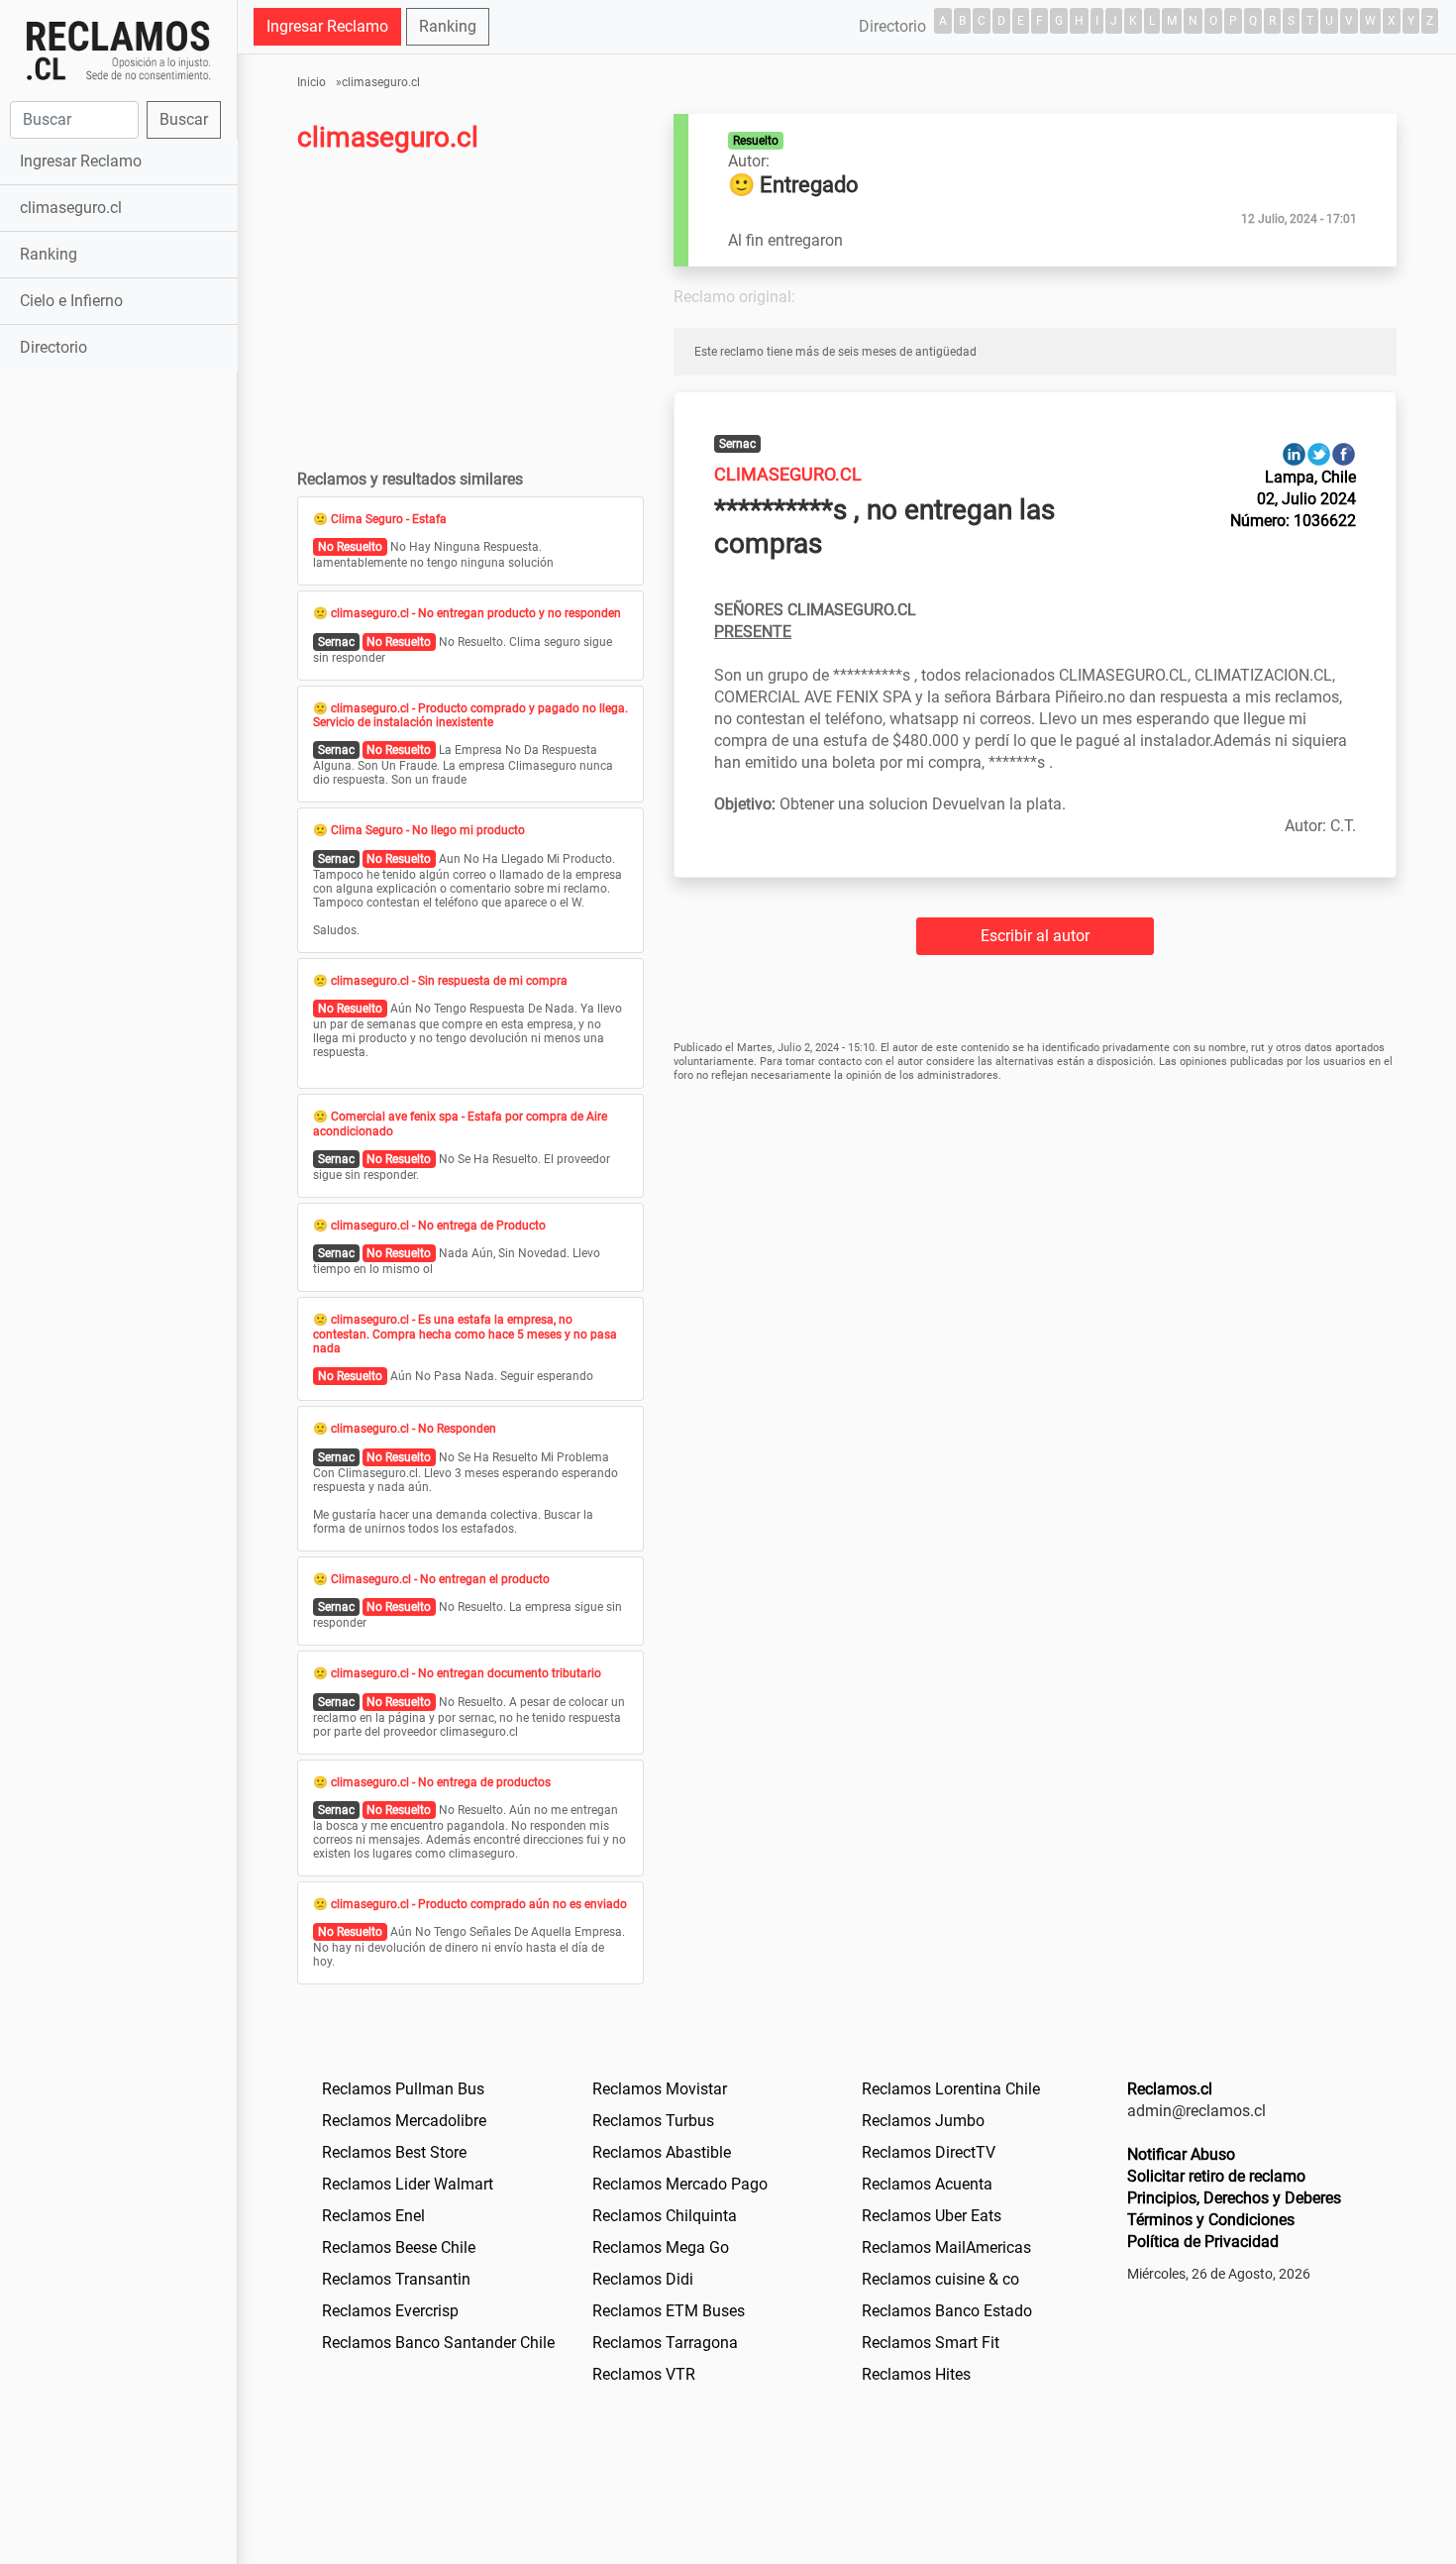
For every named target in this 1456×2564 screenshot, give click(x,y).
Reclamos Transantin (396, 2279)
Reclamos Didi (643, 2279)
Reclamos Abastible (662, 2152)
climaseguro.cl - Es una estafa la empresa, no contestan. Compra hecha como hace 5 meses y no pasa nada (465, 1334)
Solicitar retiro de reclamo (1216, 2176)
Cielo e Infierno (71, 301)
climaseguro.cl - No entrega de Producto (438, 1226)
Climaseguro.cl (788, 474)
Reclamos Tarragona (665, 2343)
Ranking (49, 254)
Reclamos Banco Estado (947, 2311)
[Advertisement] (118, 688)
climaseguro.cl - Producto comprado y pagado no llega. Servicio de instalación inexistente (470, 715)
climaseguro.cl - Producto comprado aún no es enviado (479, 1904)
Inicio (312, 82)
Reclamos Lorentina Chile (951, 2089)
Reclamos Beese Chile (399, 2247)
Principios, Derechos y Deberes (1234, 2198)
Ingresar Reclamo (81, 161)
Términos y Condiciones (1211, 2220)
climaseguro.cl (71, 208)
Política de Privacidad (1203, 2242)
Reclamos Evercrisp (390, 2311)
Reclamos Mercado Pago (680, 2184)
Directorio (53, 347)
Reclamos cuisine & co (940, 2279)
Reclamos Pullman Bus (403, 2089)
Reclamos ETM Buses (669, 2311)
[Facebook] (1344, 453)
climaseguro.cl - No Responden (414, 1429)
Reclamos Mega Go (661, 2247)
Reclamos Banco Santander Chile (438, 2343)
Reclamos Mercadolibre (404, 2121)
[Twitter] (1319, 453)
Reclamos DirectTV (929, 2152)
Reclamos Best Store (394, 2152)
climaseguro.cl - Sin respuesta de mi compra (449, 981)
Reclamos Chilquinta (665, 2216)
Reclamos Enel (373, 2216)
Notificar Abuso (1181, 2154)
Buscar (184, 119)
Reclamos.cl (1170, 2089)
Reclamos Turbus (653, 2121)
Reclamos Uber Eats (932, 2216)
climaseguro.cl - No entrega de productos (441, 1782)
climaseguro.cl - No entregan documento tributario (466, 1673)
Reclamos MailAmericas (946, 2247)
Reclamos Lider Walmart (408, 2184)
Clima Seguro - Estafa (389, 519)
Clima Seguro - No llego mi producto (428, 830)
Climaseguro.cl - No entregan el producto (440, 1579)
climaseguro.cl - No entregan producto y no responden (476, 613)
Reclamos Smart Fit (931, 2343)
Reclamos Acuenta (927, 2184)
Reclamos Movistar (660, 2089)
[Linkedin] (1294, 453)
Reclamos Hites (916, 2374)
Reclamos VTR (644, 2374)
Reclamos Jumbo (923, 2121)
